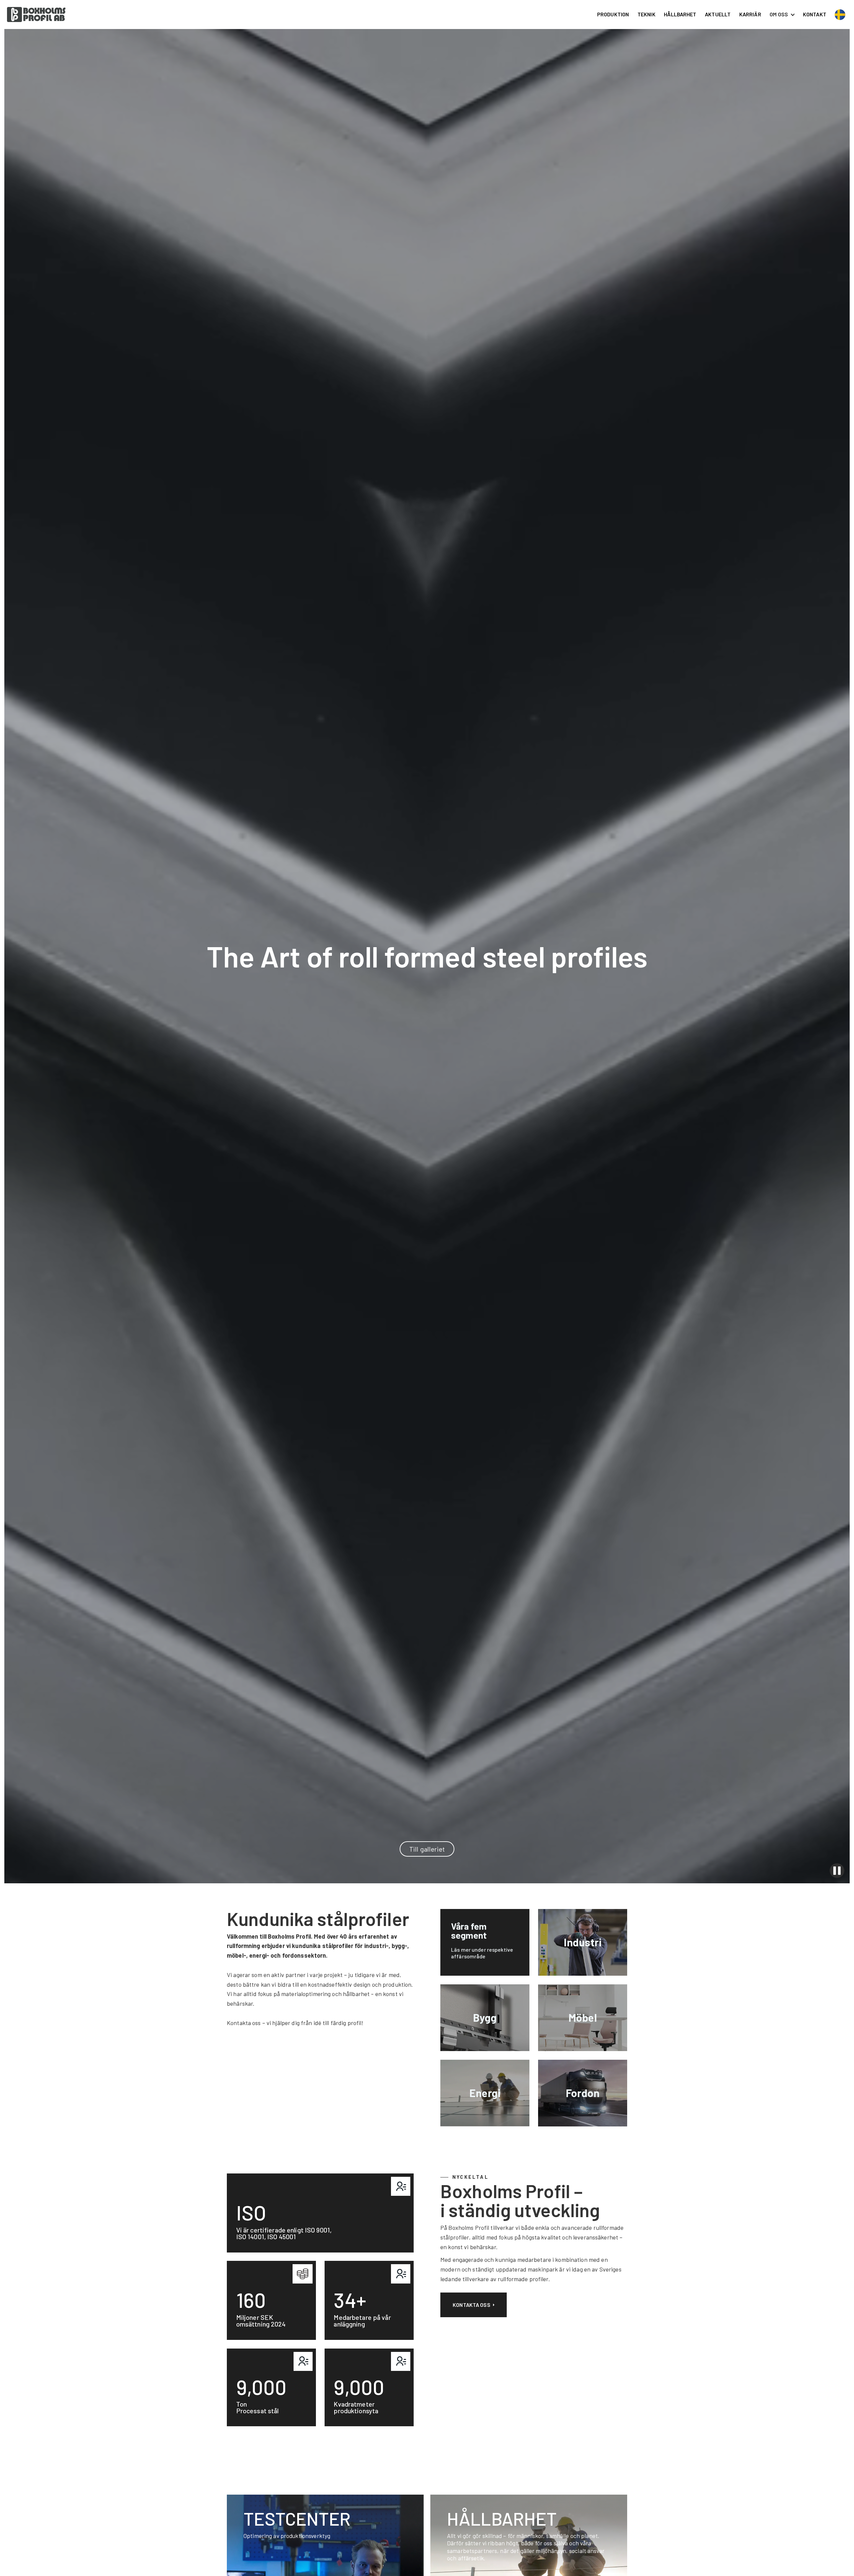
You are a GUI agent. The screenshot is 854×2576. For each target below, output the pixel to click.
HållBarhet (680, 14)
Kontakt (815, 14)
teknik (647, 14)
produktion (613, 14)
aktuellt (718, 14)
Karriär (750, 14)
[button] (782, 14)
